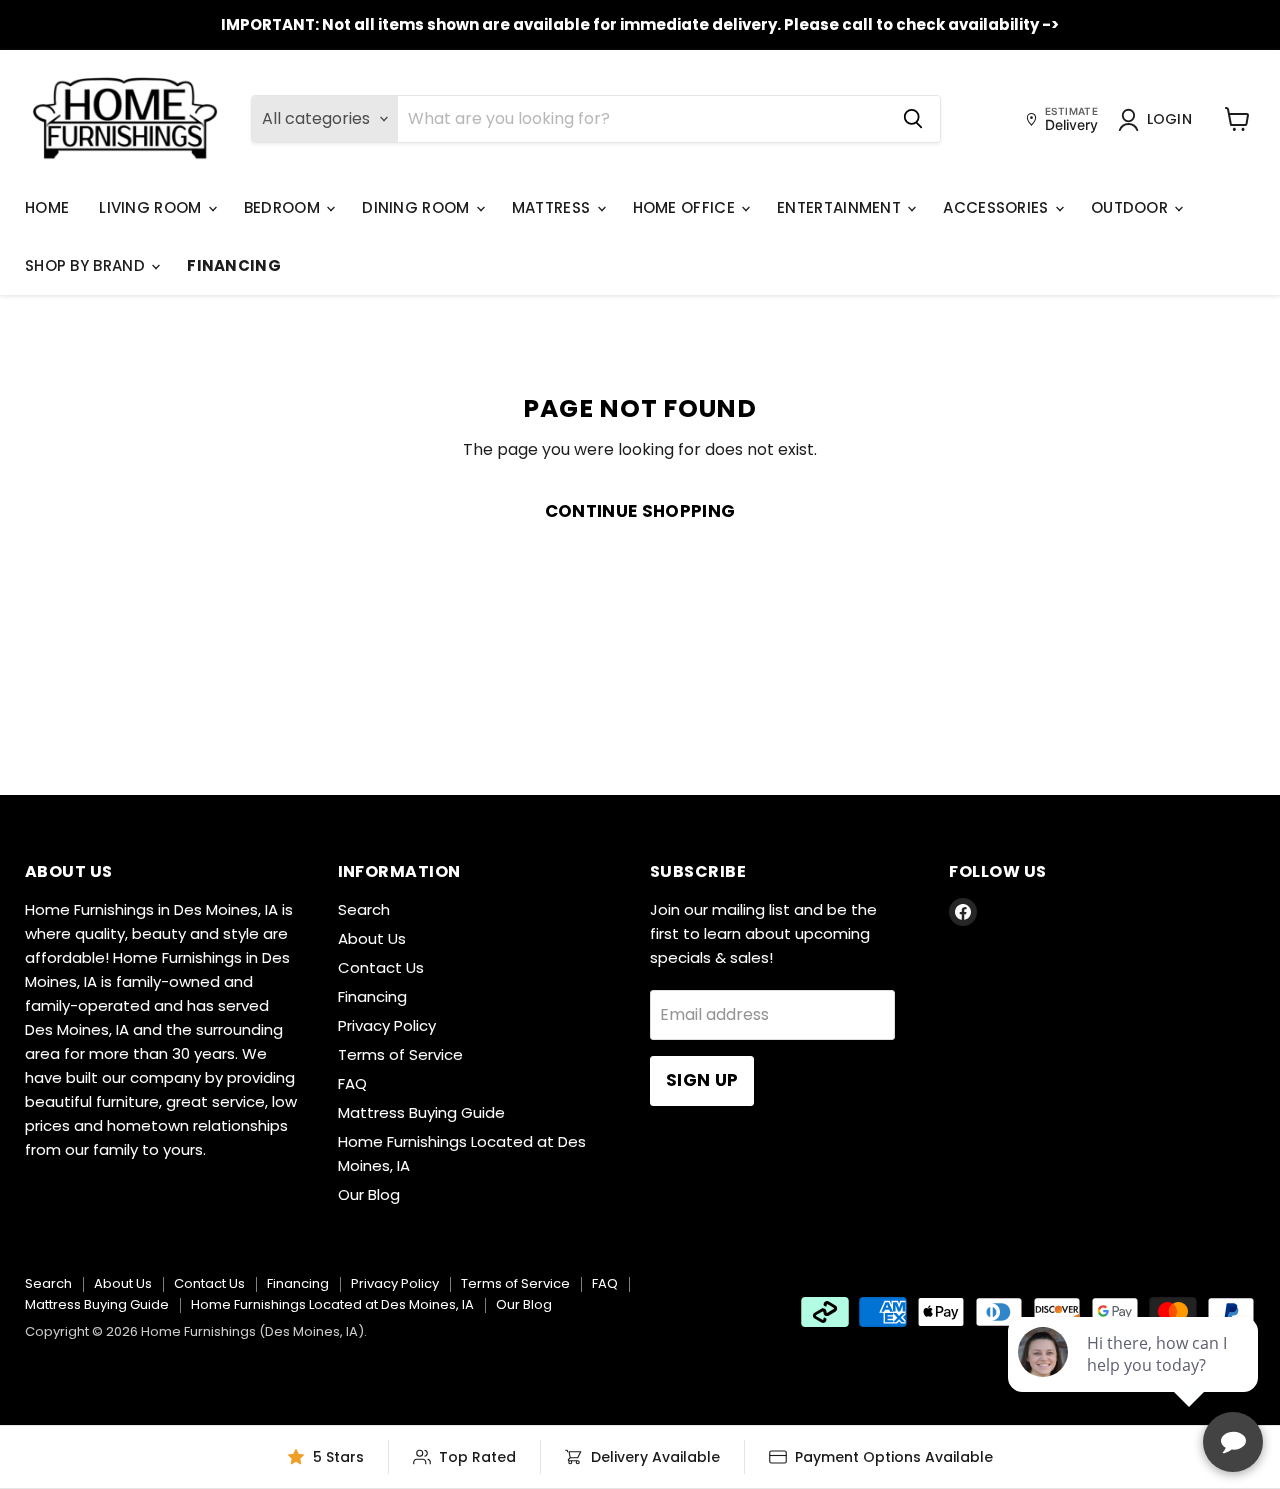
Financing (234, 265)
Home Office (686, 207)
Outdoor (1131, 207)
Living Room (152, 207)
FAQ (352, 1083)
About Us (372, 938)
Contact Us (381, 967)
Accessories (998, 207)
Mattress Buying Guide (421, 1112)
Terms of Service (400, 1054)
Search (364, 909)
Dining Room (418, 207)
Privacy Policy (387, 1025)
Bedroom (284, 207)
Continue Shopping (640, 511)
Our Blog (369, 1194)
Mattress (553, 207)
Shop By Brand (87, 265)
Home (47, 207)
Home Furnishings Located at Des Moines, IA (332, 1304)
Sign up (702, 1080)
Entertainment (841, 207)
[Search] (913, 119)
